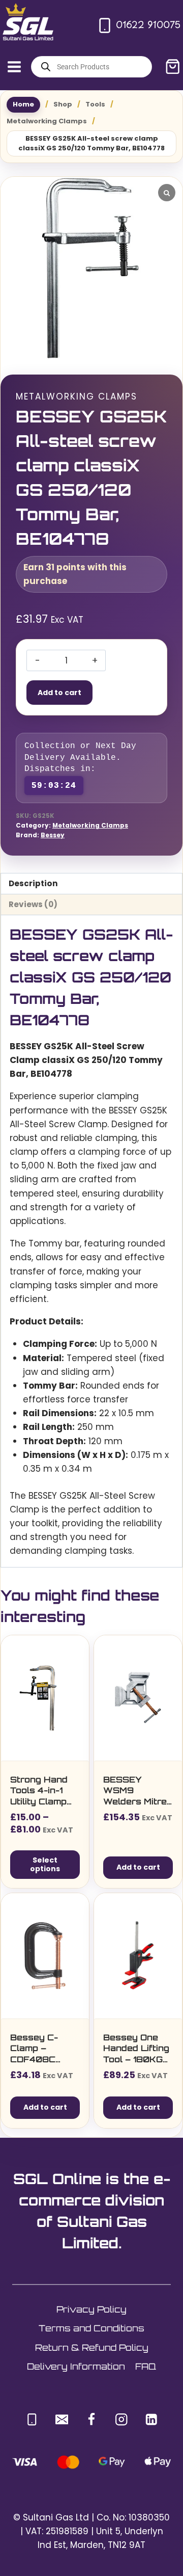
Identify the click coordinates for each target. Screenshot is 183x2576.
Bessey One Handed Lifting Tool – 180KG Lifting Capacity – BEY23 (136, 2049)
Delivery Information (76, 2366)
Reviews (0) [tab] (33, 904)
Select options (45, 1864)
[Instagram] (121, 2419)
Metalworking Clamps (77, 396)
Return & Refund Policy (92, 2347)
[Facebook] (92, 2419)
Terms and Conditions (91, 2328)
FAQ (146, 2366)
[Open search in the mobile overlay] (91, 67)
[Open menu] (14, 67)
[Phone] (32, 2419)
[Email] (62, 2419)
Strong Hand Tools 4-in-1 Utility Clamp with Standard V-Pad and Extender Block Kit (45, 1791)
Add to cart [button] (138, 1867)
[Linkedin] (151, 2419)
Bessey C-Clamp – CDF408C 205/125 (34, 2049)
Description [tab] (33, 883)
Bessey (53, 835)
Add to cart (59, 693)
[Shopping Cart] (173, 67)
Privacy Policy (91, 2309)
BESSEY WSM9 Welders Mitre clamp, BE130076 (135, 1791)
